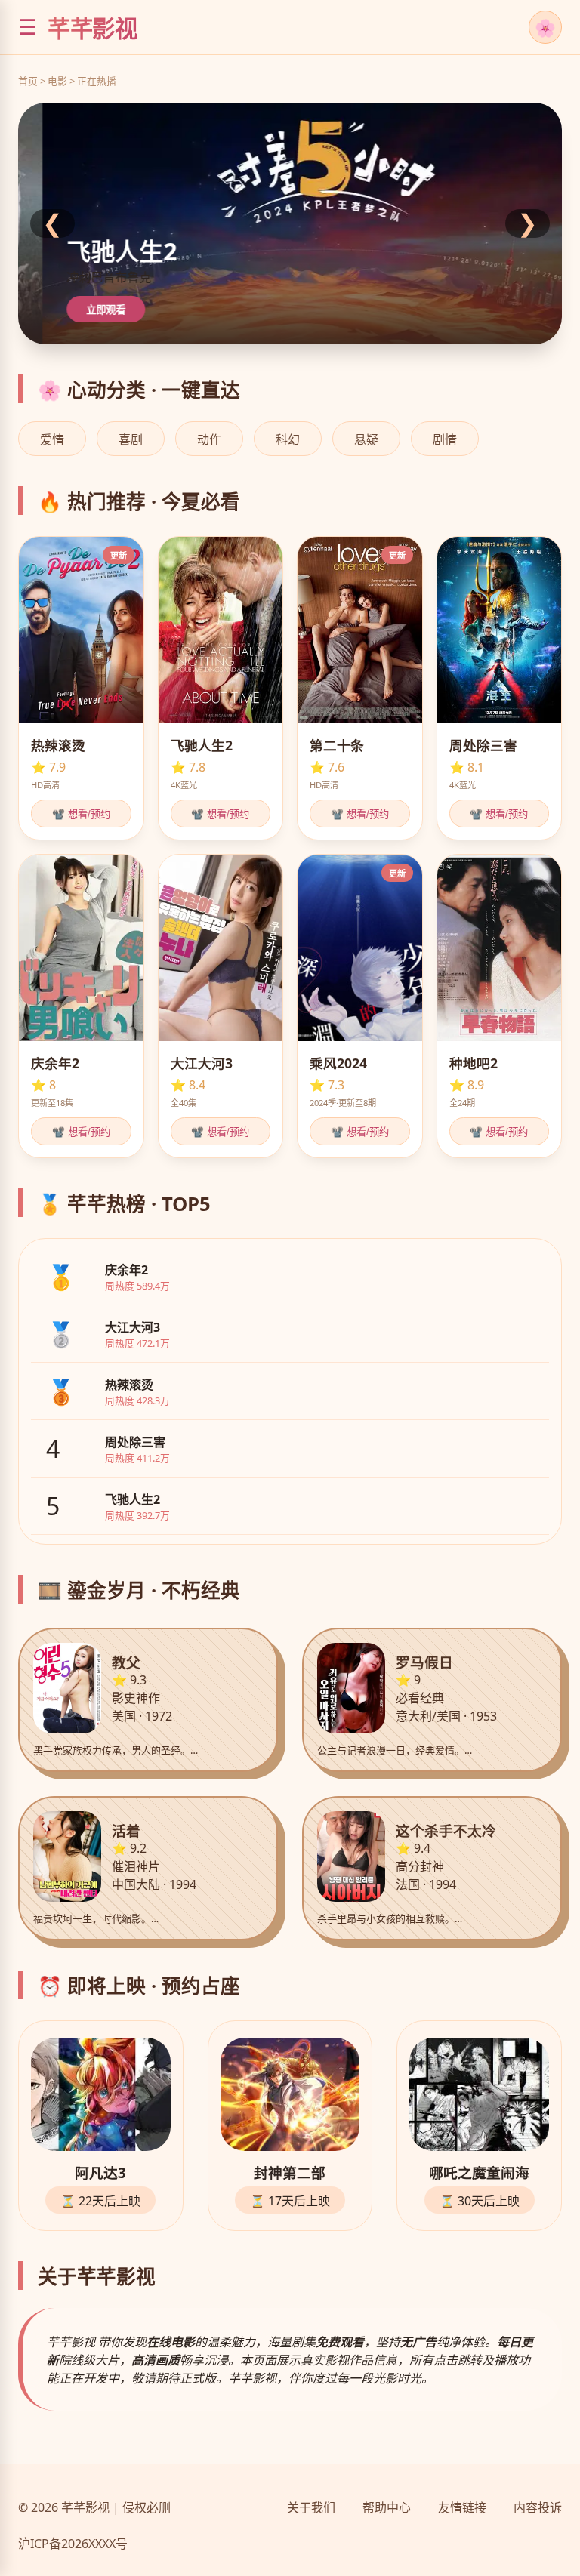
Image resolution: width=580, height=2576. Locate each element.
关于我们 (311, 2507)
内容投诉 (538, 2507)
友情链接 (462, 2507)
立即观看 (99, 310)
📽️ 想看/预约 (81, 814)
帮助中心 (387, 2507)
